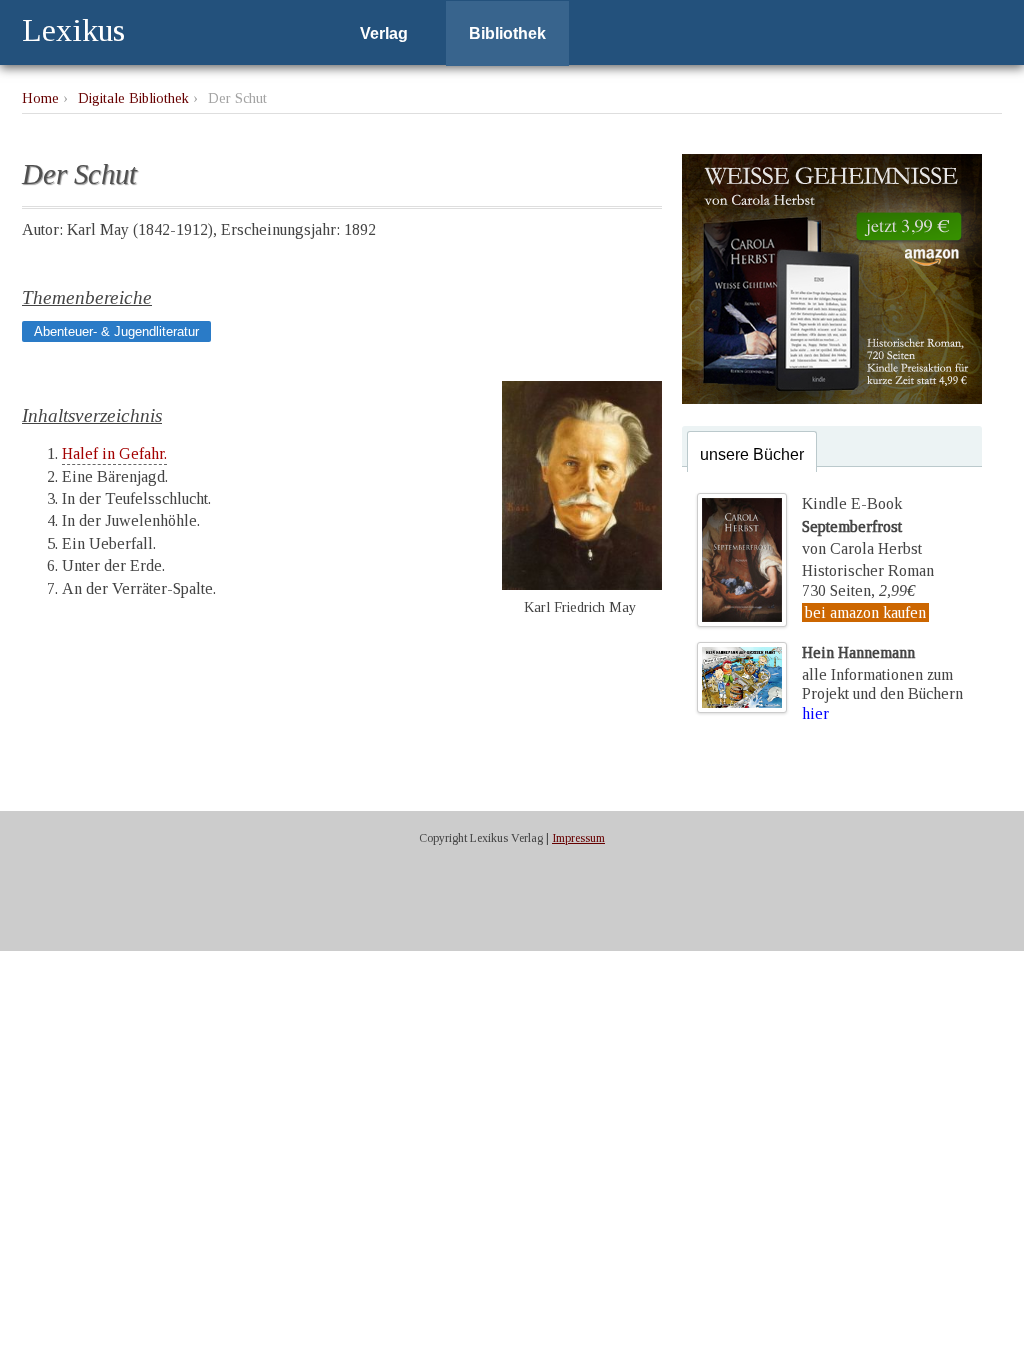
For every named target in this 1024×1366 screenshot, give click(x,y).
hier (815, 713)
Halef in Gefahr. (114, 453)
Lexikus (73, 30)
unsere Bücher (752, 454)
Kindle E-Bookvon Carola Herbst (862, 526)
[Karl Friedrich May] (582, 584)
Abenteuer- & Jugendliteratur (116, 331)
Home (40, 98)
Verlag (384, 33)
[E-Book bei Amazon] (832, 398)
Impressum (578, 838)
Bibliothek (507, 33)
